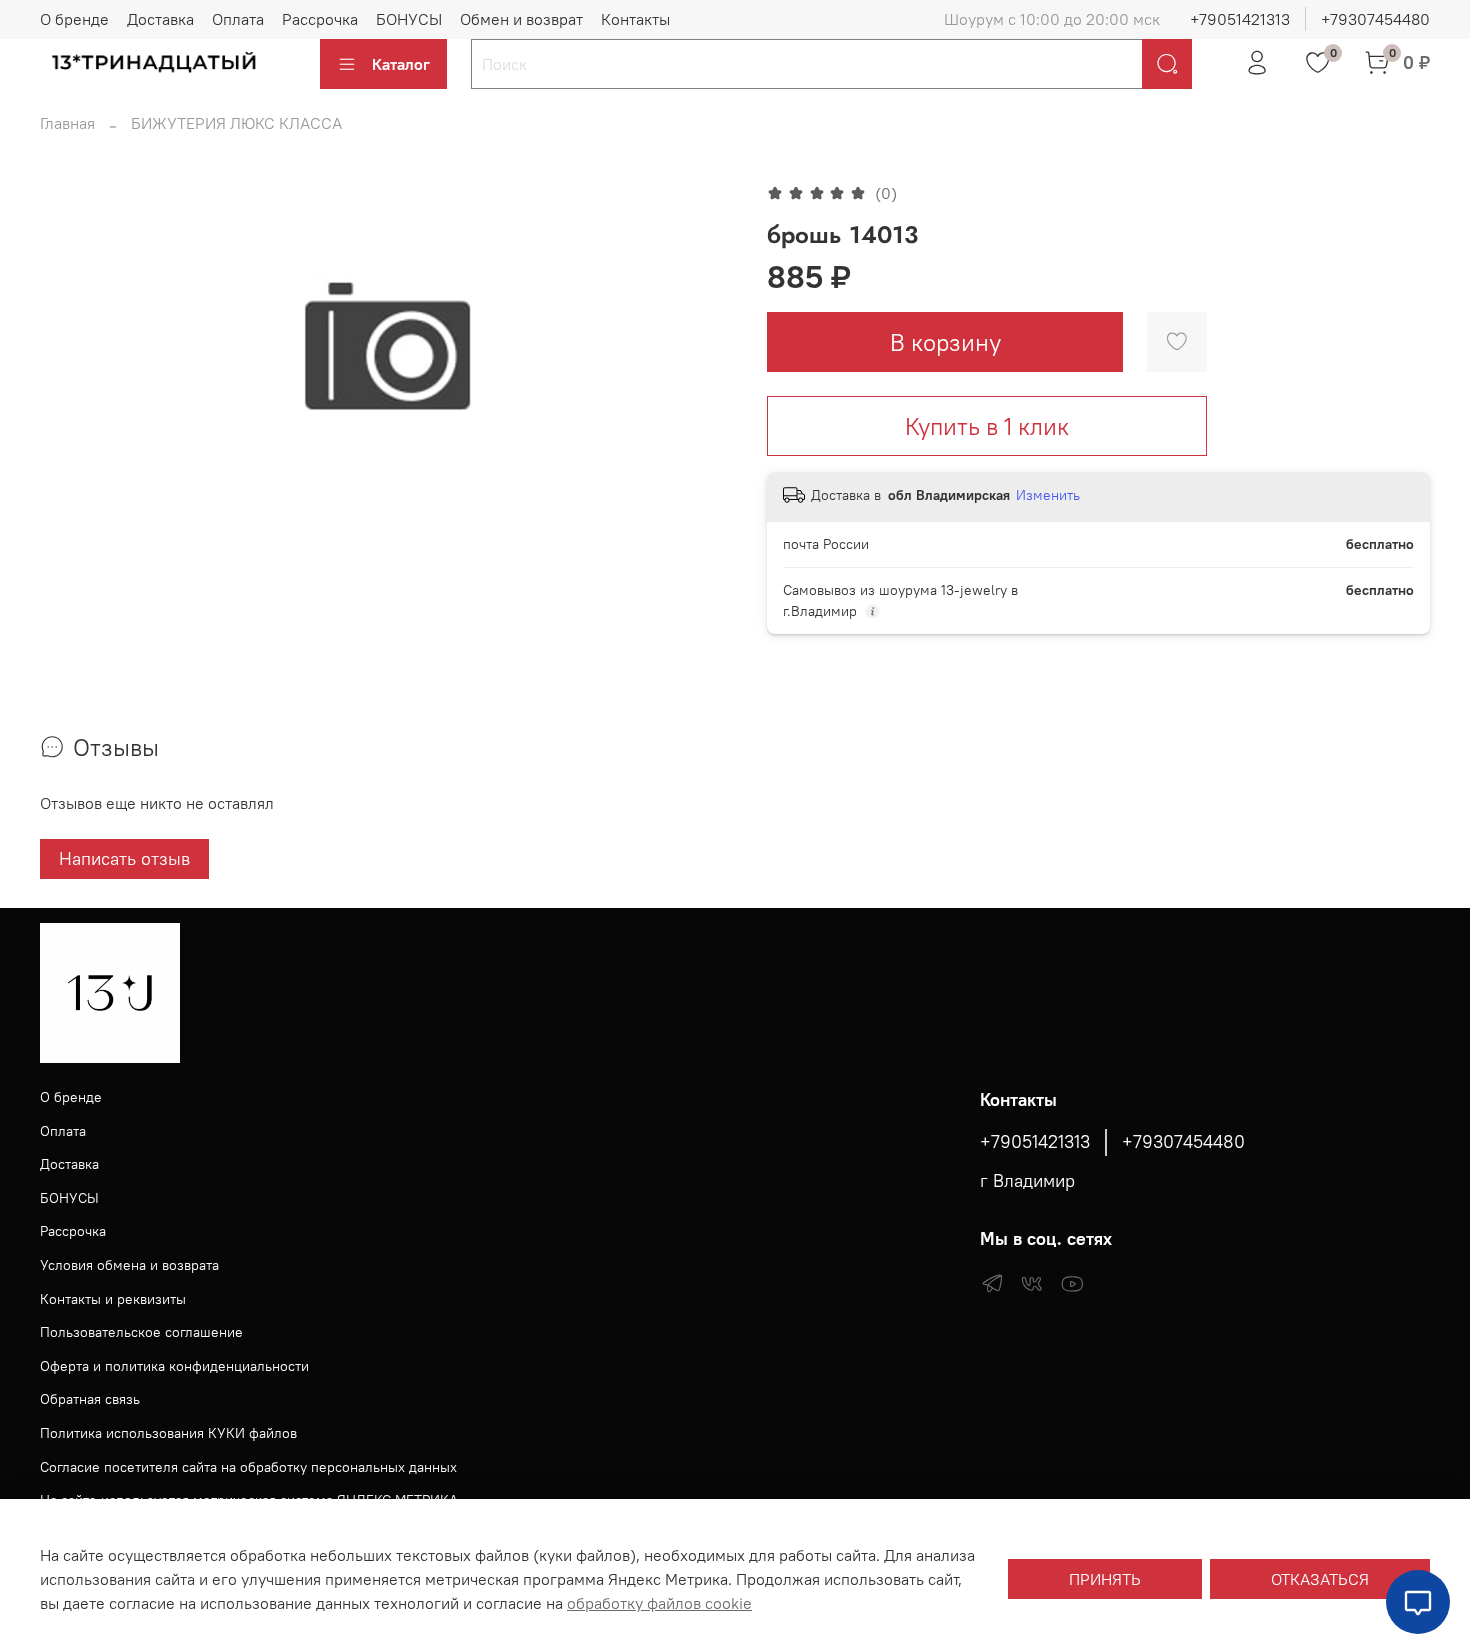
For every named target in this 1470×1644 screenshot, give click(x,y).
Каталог (401, 64)
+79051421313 (1240, 19)
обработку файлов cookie (659, 1603)
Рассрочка (320, 19)
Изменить (1048, 495)
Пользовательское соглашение (141, 1332)
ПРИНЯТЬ (1105, 1579)
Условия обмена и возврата (129, 1265)
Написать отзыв (124, 858)
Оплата (238, 19)
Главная (67, 123)
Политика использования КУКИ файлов (168, 1433)
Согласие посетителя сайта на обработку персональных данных (248, 1467)
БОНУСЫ (409, 19)
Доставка (160, 19)
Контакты (635, 19)
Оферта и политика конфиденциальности (174, 1366)
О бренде (74, 19)
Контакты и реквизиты (113, 1299)
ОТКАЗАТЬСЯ (1320, 1579)
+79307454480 (1375, 19)
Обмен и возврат (521, 19)
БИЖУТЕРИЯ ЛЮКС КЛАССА (236, 123)
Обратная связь (90, 1399)
